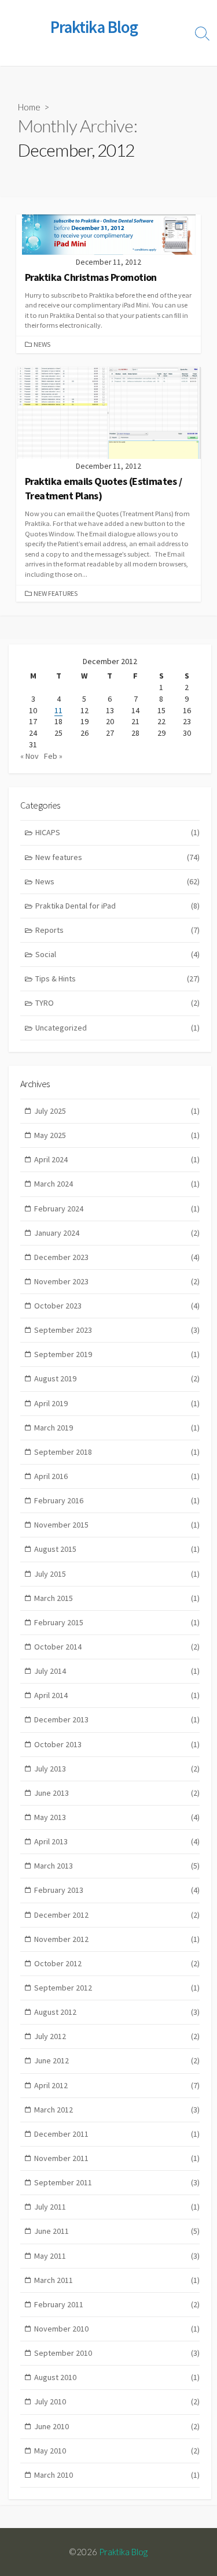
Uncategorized (117, 1028)
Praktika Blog (123, 2552)
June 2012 (117, 2060)
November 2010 (117, 2329)
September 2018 (117, 1452)
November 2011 (117, 2158)
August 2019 (117, 1378)
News (42, 344)
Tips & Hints (117, 978)
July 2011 (117, 2207)
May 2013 (117, 1817)
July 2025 (117, 1111)
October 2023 (117, 1306)
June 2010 (117, 2426)
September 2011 (117, 2182)
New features (56, 593)
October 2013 (117, 1744)
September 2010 (117, 2353)
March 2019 (117, 1428)
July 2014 (117, 1671)
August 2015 (117, 1549)
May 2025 (117, 1135)
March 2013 (117, 1866)
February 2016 (117, 1500)
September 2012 (117, 1988)
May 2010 (117, 2451)
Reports (117, 930)
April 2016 (117, 1476)
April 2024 (117, 1159)
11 (58, 710)
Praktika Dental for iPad (117, 906)
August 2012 (117, 2012)
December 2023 (117, 1257)
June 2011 (117, 2231)
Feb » (53, 756)
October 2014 (117, 1647)
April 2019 (117, 1403)
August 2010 (117, 2377)
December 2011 (117, 2134)
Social (117, 954)
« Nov (30, 756)
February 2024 (117, 1209)
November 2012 (117, 1939)
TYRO (117, 1003)
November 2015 (117, 1525)
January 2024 (117, 1233)
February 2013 (117, 1890)
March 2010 (117, 2475)
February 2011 (117, 2304)
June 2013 (117, 1793)
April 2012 (117, 2085)
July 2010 (117, 2401)
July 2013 (117, 1769)
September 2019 (117, 1354)
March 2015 (117, 1598)
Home (29, 107)
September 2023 (117, 1330)
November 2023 (117, 1281)
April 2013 (117, 1841)
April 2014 (117, 1695)
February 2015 (117, 1622)
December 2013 (117, 1719)
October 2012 (117, 1963)
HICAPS (117, 832)
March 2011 (117, 2280)
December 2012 (117, 1915)
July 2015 (117, 1574)
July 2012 (117, 2036)
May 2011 (117, 2256)
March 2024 (117, 1184)
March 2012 (117, 2110)
